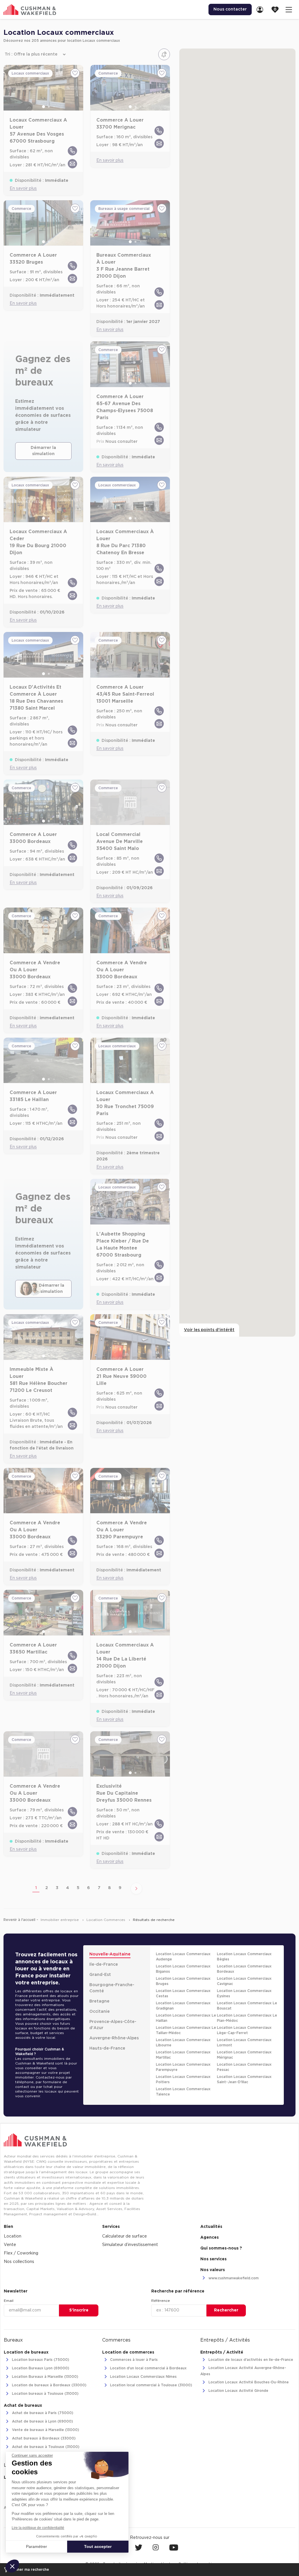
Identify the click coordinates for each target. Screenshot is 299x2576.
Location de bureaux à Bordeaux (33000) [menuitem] (49, 2385)
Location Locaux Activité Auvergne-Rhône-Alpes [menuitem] (243, 2371)
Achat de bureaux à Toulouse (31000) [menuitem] (45, 2447)
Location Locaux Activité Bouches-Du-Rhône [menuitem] (248, 2383)
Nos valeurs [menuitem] (213, 2270)
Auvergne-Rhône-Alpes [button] (114, 2038)
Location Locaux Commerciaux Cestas (183, 1993)
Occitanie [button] (100, 2012)
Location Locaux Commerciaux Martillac (183, 2055)
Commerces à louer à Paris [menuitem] (133, 2360)
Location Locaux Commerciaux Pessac (244, 2067)
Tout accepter (98, 2546)
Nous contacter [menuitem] (230, 9)
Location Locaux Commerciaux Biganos (183, 1969)
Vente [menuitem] (10, 2245)
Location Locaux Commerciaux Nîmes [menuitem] (143, 2377)
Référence (161, 2301)
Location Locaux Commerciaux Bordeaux (244, 1969)
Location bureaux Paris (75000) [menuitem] (40, 2360)
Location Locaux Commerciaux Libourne (183, 2043)
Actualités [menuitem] (211, 2227)
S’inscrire (79, 2310)
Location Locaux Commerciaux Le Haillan (186, 2018)
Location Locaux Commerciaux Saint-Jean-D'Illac (244, 2079)
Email (9, 2301)
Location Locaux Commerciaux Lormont (244, 2043)
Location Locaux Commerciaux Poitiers (183, 2079)
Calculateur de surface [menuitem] (125, 2236)
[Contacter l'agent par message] (72, 164)
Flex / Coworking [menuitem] (21, 2253)
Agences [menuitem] (210, 2238)
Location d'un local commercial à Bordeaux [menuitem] (148, 2368)
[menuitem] (262, 9)
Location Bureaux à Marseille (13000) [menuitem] (45, 2377)
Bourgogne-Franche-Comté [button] (112, 1988)
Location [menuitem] (13, 2236)
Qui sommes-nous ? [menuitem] (221, 2248)
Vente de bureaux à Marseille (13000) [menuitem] (45, 2430)
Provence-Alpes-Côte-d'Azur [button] (113, 2025)
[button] (12, 2566)
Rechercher (226, 2310)
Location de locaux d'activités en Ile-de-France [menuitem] (250, 2360)
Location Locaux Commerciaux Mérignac (244, 2055)
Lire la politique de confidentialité (38, 2528)
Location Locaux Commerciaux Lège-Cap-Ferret (244, 2030)
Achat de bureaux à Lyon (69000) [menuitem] (42, 2421)
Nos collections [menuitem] (19, 2262)
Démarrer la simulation (43, 451)
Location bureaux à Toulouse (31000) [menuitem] (45, 2394)
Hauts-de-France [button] (107, 2048)
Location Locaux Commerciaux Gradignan (183, 2006)
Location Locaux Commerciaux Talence (183, 2092)
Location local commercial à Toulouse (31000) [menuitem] (151, 2385)
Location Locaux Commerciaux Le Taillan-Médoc (186, 2030)
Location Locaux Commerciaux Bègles (244, 1957)
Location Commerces (106, 1920)
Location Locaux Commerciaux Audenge (183, 1957)
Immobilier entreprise (60, 1920)
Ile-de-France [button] (104, 1965)
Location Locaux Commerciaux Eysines (244, 1993)
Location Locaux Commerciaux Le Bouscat (247, 2006)
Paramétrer (36, 2546)
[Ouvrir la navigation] (289, 9)
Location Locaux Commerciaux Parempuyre (183, 2067)
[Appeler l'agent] (72, 151)
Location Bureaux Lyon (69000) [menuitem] (40, 2368)
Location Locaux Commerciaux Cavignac (244, 1981)
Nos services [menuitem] (213, 2259)
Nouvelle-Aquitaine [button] (110, 1954)
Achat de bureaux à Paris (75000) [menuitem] (42, 2413)
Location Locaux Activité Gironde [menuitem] (238, 2391)
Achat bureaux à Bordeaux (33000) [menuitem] (43, 2438)
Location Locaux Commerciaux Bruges (183, 1981)
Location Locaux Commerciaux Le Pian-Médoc (247, 2018)
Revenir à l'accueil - (21, 1920)
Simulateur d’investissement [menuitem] (130, 2245)
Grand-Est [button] (100, 1975)
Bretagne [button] (99, 2001)
